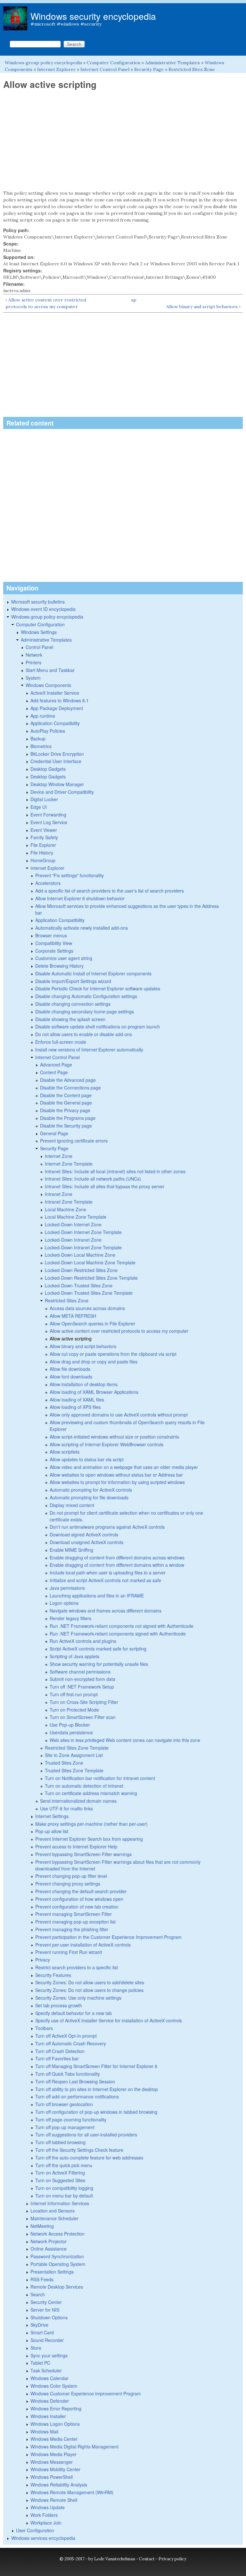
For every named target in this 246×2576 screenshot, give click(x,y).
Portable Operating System (58, 2264)
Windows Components (48, 685)
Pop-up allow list (52, 1831)
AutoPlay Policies (48, 731)
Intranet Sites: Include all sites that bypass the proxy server (105, 1186)
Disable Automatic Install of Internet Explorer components (93, 973)
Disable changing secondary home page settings (85, 1011)
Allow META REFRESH (73, 1316)
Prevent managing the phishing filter (72, 1929)
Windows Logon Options (55, 2424)
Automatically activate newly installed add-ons (82, 928)
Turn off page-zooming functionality (71, 2119)
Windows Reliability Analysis (59, 2485)
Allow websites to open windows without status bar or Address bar (116, 1475)
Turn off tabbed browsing (60, 2142)
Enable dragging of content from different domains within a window (117, 1565)
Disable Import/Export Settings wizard (73, 981)
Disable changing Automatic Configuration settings (86, 996)
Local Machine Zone (66, 1209)
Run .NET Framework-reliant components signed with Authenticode (118, 1634)
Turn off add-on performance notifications (77, 2096)
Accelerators (48, 883)
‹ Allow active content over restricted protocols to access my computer (46, 303)
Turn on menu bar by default (64, 2196)
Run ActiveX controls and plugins (83, 1641)
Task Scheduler (46, 2370)
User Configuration (35, 2530)
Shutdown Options (49, 2317)
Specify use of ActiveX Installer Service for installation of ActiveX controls (109, 2020)
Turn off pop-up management (65, 2127)
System (33, 678)
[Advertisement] (123, 140)
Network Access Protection (57, 2234)
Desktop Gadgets (48, 769)
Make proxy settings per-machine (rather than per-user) (91, 1824)
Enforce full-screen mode (61, 1042)
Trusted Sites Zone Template (74, 1770)
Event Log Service (49, 822)
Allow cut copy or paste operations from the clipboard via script (113, 1354)
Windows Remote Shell (54, 2500)
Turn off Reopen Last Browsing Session (75, 2081)
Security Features (53, 1975)
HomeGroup (43, 860)
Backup (38, 738)
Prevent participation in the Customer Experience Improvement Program (108, 1937)
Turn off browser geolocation (64, 2104)
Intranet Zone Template (69, 1202)
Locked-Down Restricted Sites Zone (81, 1270)
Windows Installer (48, 2416)
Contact (147, 2559)
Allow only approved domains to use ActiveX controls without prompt (119, 1415)
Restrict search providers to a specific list (77, 1967)
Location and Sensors (53, 2211)
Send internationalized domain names (78, 1801)
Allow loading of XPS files (75, 1407)
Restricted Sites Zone (192, 69)
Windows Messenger (52, 2462)
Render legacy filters (70, 1618)
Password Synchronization (57, 2256)
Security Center (46, 2302)
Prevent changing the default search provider (81, 1891)
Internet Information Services (60, 2203)
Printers (33, 662)
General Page (54, 1133)
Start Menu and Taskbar (50, 670)
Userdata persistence (71, 1732)
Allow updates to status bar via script (87, 1459)
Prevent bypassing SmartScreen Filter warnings (83, 1854)
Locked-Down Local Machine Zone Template (90, 1262)
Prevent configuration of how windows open (79, 1899)
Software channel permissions (80, 1672)
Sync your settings (49, 2355)
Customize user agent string (64, 958)
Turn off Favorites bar (57, 2058)
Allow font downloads (71, 1377)
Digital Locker (44, 799)
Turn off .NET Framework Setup (82, 1687)
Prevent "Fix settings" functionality (70, 875)
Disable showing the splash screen (70, 1019)
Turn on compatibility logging (64, 2188)
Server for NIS (45, 2310)
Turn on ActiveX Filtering (60, 2173)
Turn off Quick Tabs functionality (68, 2074)
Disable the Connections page (70, 1088)
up (134, 300)
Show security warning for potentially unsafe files (99, 1664)
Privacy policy (172, 2559)
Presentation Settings (52, 2272)
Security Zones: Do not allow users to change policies (89, 1990)
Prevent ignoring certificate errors (74, 1141)
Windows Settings (39, 632)
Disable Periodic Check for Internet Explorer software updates (98, 988)
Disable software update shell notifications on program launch (98, 1026)
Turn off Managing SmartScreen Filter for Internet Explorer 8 (96, 2066)
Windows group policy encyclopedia (43, 63)
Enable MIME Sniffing (71, 1550)
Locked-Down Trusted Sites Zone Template (89, 1293)
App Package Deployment (57, 708)
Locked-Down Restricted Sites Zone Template (91, 1278)
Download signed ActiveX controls (84, 1534)
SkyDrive (39, 2325)
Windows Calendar (49, 2378)
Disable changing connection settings (73, 1004)
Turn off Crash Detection (60, 2051)
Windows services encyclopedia (43, 2538)
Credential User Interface (56, 761)
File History (42, 853)
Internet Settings (52, 1816)
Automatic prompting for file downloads (89, 1497)
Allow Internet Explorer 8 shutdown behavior (80, 898)
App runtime (43, 716)
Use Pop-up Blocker (70, 1725)
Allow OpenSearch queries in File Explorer (92, 1323)
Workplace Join (46, 2523)
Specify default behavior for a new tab (74, 2013)
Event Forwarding (48, 815)
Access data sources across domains (87, 1308)
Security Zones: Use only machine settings (78, 1998)
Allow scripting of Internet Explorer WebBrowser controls (107, 1444)
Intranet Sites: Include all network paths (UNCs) (93, 1179)
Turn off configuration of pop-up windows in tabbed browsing (96, 2112)
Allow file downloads (70, 1369)
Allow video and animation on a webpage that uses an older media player (124, 1467)
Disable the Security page (66, 1126)
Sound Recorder (47, 2340)
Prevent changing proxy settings (68, 1884)
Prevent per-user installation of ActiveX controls (83, 1945)
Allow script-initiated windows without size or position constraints (114, 1437)
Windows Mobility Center (55, 2469)
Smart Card (42, 2332)
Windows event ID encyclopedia (43, 609)
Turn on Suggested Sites (60, 2180)
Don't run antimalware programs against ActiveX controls (107, 1527)
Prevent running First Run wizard (69, 1952)
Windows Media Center (54, 2439)
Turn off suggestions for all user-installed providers (86, 2135)
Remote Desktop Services (57, 2287)
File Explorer (43, 845)
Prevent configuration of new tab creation (77, 1907)
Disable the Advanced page (68, 1080)
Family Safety (44, 837)
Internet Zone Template (69, 1164)
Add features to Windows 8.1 (60, 700)
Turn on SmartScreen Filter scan (83, 1717)
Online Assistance (49, 2249)
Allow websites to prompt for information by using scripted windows (117, 1482)
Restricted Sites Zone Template (77, 1748)
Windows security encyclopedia (93, 16)
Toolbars (44, 2028)
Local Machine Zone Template (76, 1217)
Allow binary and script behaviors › (203, 307)
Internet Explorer (56, 69)
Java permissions (67, 1588)
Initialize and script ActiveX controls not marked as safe (105, 1580)
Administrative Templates (172, 63)
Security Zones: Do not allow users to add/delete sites (90, 1982)
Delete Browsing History (59, 966)
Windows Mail (44, 2432)
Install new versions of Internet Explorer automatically (89, 1050)
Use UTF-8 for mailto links (66, 1808)
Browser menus (51, 935)
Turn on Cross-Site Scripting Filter (84, 1702)
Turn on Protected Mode (74, 1710)
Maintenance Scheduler (54, 2218)
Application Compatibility (55, 723)
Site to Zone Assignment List (74, 1755)
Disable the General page (66, 1103)
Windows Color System (54, 2386)
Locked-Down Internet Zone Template (83, 1232)
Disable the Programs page (68, 1118)
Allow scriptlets (65, 1452)
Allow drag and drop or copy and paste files (94, 1362)
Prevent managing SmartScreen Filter (74, 1914)
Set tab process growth (59, 2005)
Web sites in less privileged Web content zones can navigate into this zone (125, 1740)
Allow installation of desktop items (84, 1384)
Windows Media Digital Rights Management (74, 2447)
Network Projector (49, 2241)
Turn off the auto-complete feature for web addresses (89, 2158)
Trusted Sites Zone (64, 1763)
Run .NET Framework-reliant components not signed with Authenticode (122, 1626)
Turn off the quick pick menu (64, 2165)
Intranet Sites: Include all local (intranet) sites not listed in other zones (115, 1171)
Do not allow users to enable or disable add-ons (84, 1034)
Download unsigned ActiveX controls (86, 1542)
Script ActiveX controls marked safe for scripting (98, 1649)
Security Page (149, 69)
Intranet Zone (59, 1194)
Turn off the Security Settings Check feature (79, 2150)
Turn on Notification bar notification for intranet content (100, 1778)
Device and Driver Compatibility (62, 792)
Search (38, 2294)
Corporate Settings (54, 951)
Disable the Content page (66, 1095)
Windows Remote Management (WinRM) (72, 2492)
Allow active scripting (71, 1339)
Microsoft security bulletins (38, 602)
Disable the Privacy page (65, 1110)
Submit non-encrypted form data (82, 1679)
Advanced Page (56, 1065)
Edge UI (39, 807)
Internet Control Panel (105, 69)
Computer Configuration (114, 63)
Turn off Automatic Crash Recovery (71, 2043)
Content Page (54, 1072)
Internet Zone (59, 1156)
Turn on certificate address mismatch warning (91, 1793)
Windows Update (48, 2507)
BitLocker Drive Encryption (57, 754)
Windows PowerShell (52, 2477)
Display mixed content (72, 1505)
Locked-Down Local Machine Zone (80, 1255)
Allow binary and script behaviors (83, 1346)
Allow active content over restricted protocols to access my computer (119, 1331)
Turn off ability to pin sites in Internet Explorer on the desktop (97, 2089)
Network (34, 655)
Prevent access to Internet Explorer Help (76, 1846)
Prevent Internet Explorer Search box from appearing (89, 1839)
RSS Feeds (42, 2279)
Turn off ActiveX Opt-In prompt (66, 2036)
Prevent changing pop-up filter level (71, 1876)
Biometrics (41, 746)
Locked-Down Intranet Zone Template (83, 1247)
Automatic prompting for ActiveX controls (91, 1490)
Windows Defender (50, 2401)
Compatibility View (54, 943)
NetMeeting (42, 2226)
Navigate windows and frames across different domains (106, 1611)
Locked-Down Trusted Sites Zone (79, 1285)
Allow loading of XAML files (77, 1400)
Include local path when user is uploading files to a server (108, 1573)
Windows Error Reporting (56, 2408)
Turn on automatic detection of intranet (84, 1786)
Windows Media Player (53, 2454)
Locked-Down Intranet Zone (73, 1240)
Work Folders (44, 2515)
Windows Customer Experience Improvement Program (86, 2393)
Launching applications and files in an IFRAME (97, 1596)
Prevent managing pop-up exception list (75, 1922)
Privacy (43, 1960)
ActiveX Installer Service (55, 693)
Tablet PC (40, 2363)
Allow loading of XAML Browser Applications (94, 1392)
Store (36, 2348)
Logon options (64, 1603)
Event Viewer (44, 830)
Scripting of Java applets (74, 1656)
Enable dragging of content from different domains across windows (117, 1557)
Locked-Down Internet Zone (73, 1224)
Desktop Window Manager (57, 784)
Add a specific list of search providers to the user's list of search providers (110, 891)
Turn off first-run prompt (74, 1694)
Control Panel (39, 647)
